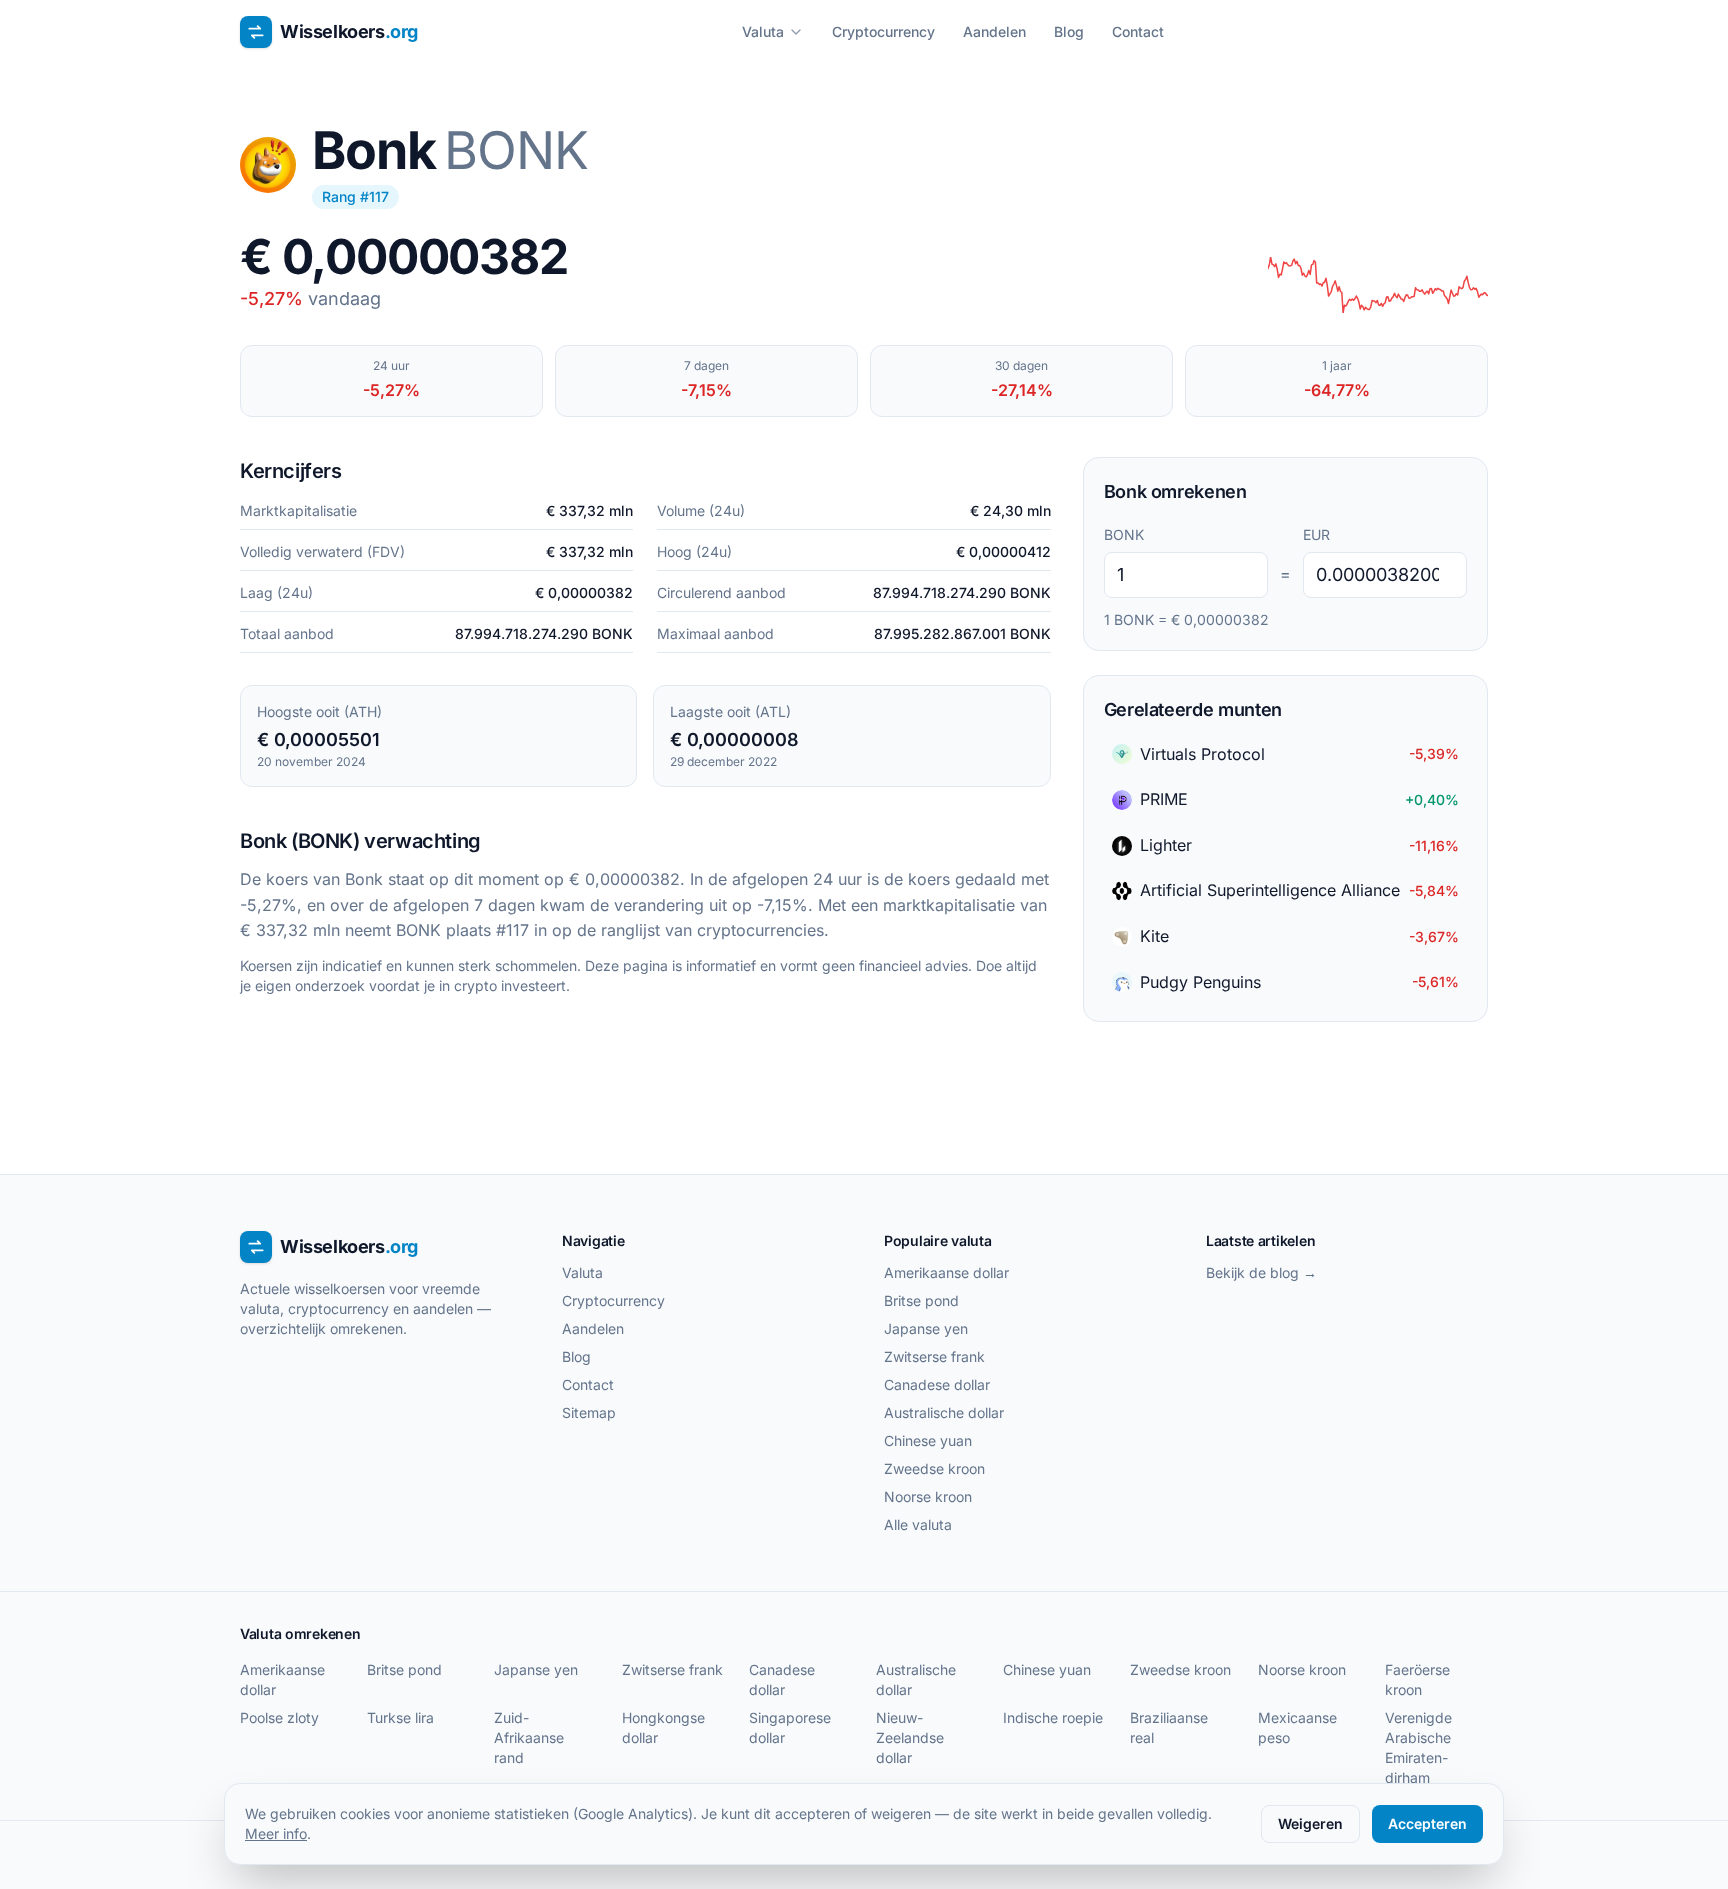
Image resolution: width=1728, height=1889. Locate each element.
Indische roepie (1053, 1717)
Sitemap (589, 1412)
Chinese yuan (928, 1440)
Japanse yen (926, 1328)
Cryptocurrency (883, 31)
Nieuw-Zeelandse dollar (910, 1737)
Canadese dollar (937, 1384)
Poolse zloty (279, 1717)
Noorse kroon (928, 1496)
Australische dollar (944, 1412)
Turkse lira (400, 1717)
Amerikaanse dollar (946, 1272)
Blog (1069, 31)
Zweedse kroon (934, 1468)
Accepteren (1427, 1823)
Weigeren (1310, 1823)
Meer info (276, 1833)
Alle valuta (918, 1524)
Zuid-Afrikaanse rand (529, 1737)
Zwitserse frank (934, 1356)
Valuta (763, 31)
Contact (1138, 31)
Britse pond (921, 1300)
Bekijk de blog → (1261, 1272)
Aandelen (994, 31)
